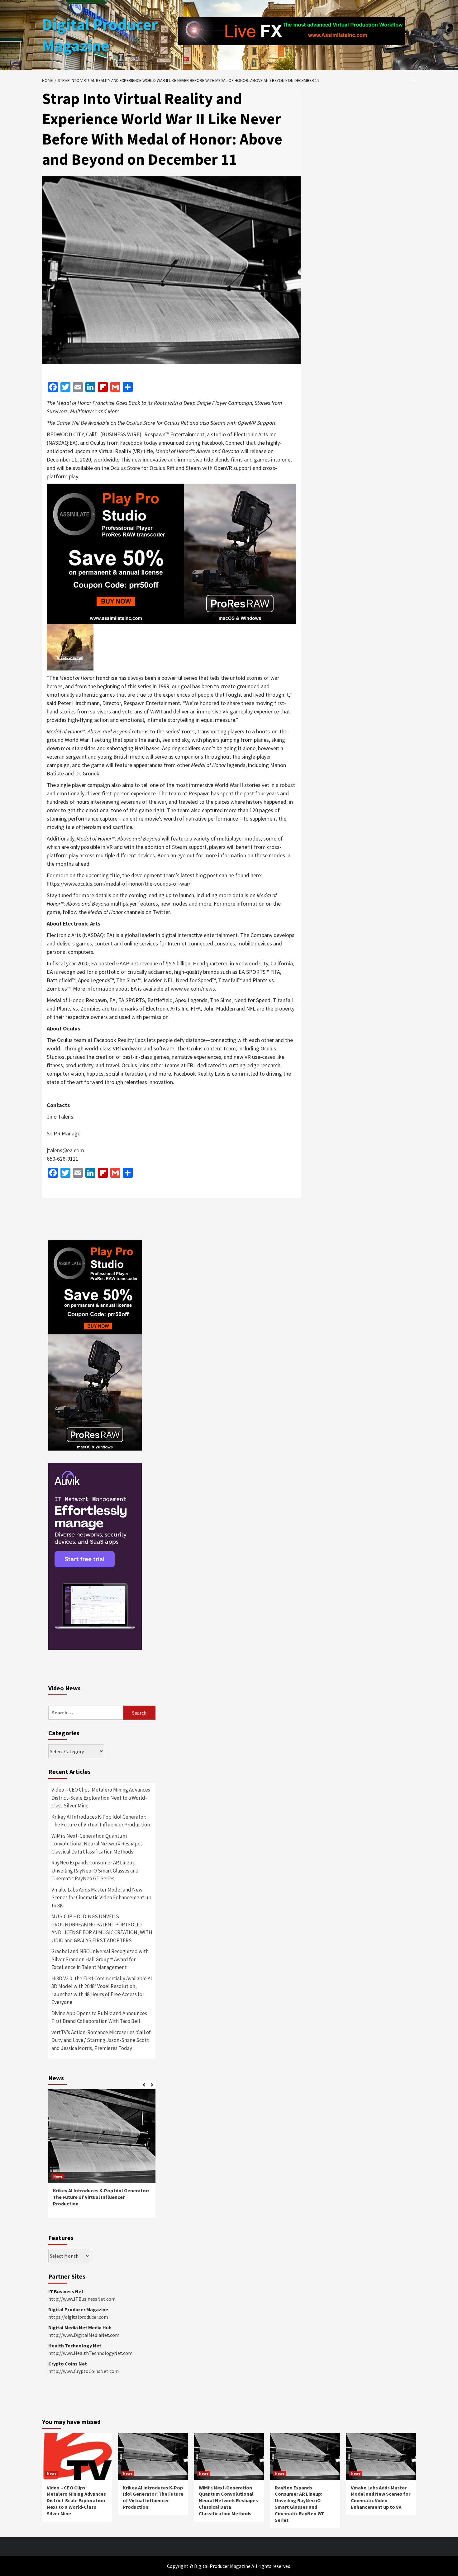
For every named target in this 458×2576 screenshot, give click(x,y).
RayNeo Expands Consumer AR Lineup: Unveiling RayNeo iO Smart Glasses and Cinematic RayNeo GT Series (95, 1870)
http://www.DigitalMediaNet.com (84, 2335)
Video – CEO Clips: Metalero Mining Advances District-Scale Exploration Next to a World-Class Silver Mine (101, 1798)
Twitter (161, 912)
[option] (102, 2157)
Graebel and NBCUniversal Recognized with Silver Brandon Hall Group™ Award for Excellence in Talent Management (100, 1959)
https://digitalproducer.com (78, 2317)
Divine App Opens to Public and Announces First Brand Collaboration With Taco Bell (99, 2017)
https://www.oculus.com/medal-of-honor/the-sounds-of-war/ (119, 884)
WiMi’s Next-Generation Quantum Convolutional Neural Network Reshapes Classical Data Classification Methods (97, 1844)
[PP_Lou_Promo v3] (171, 553)
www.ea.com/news (193, 989)
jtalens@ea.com (65, 1150)
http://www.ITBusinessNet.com (82, 2299)
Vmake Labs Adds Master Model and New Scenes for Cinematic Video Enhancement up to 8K (101, 1898)
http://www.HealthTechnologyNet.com (90, 2353)
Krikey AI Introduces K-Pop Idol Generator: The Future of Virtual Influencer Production (101, 1821)
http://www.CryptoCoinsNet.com (83, 2371)
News (58, 2176)
